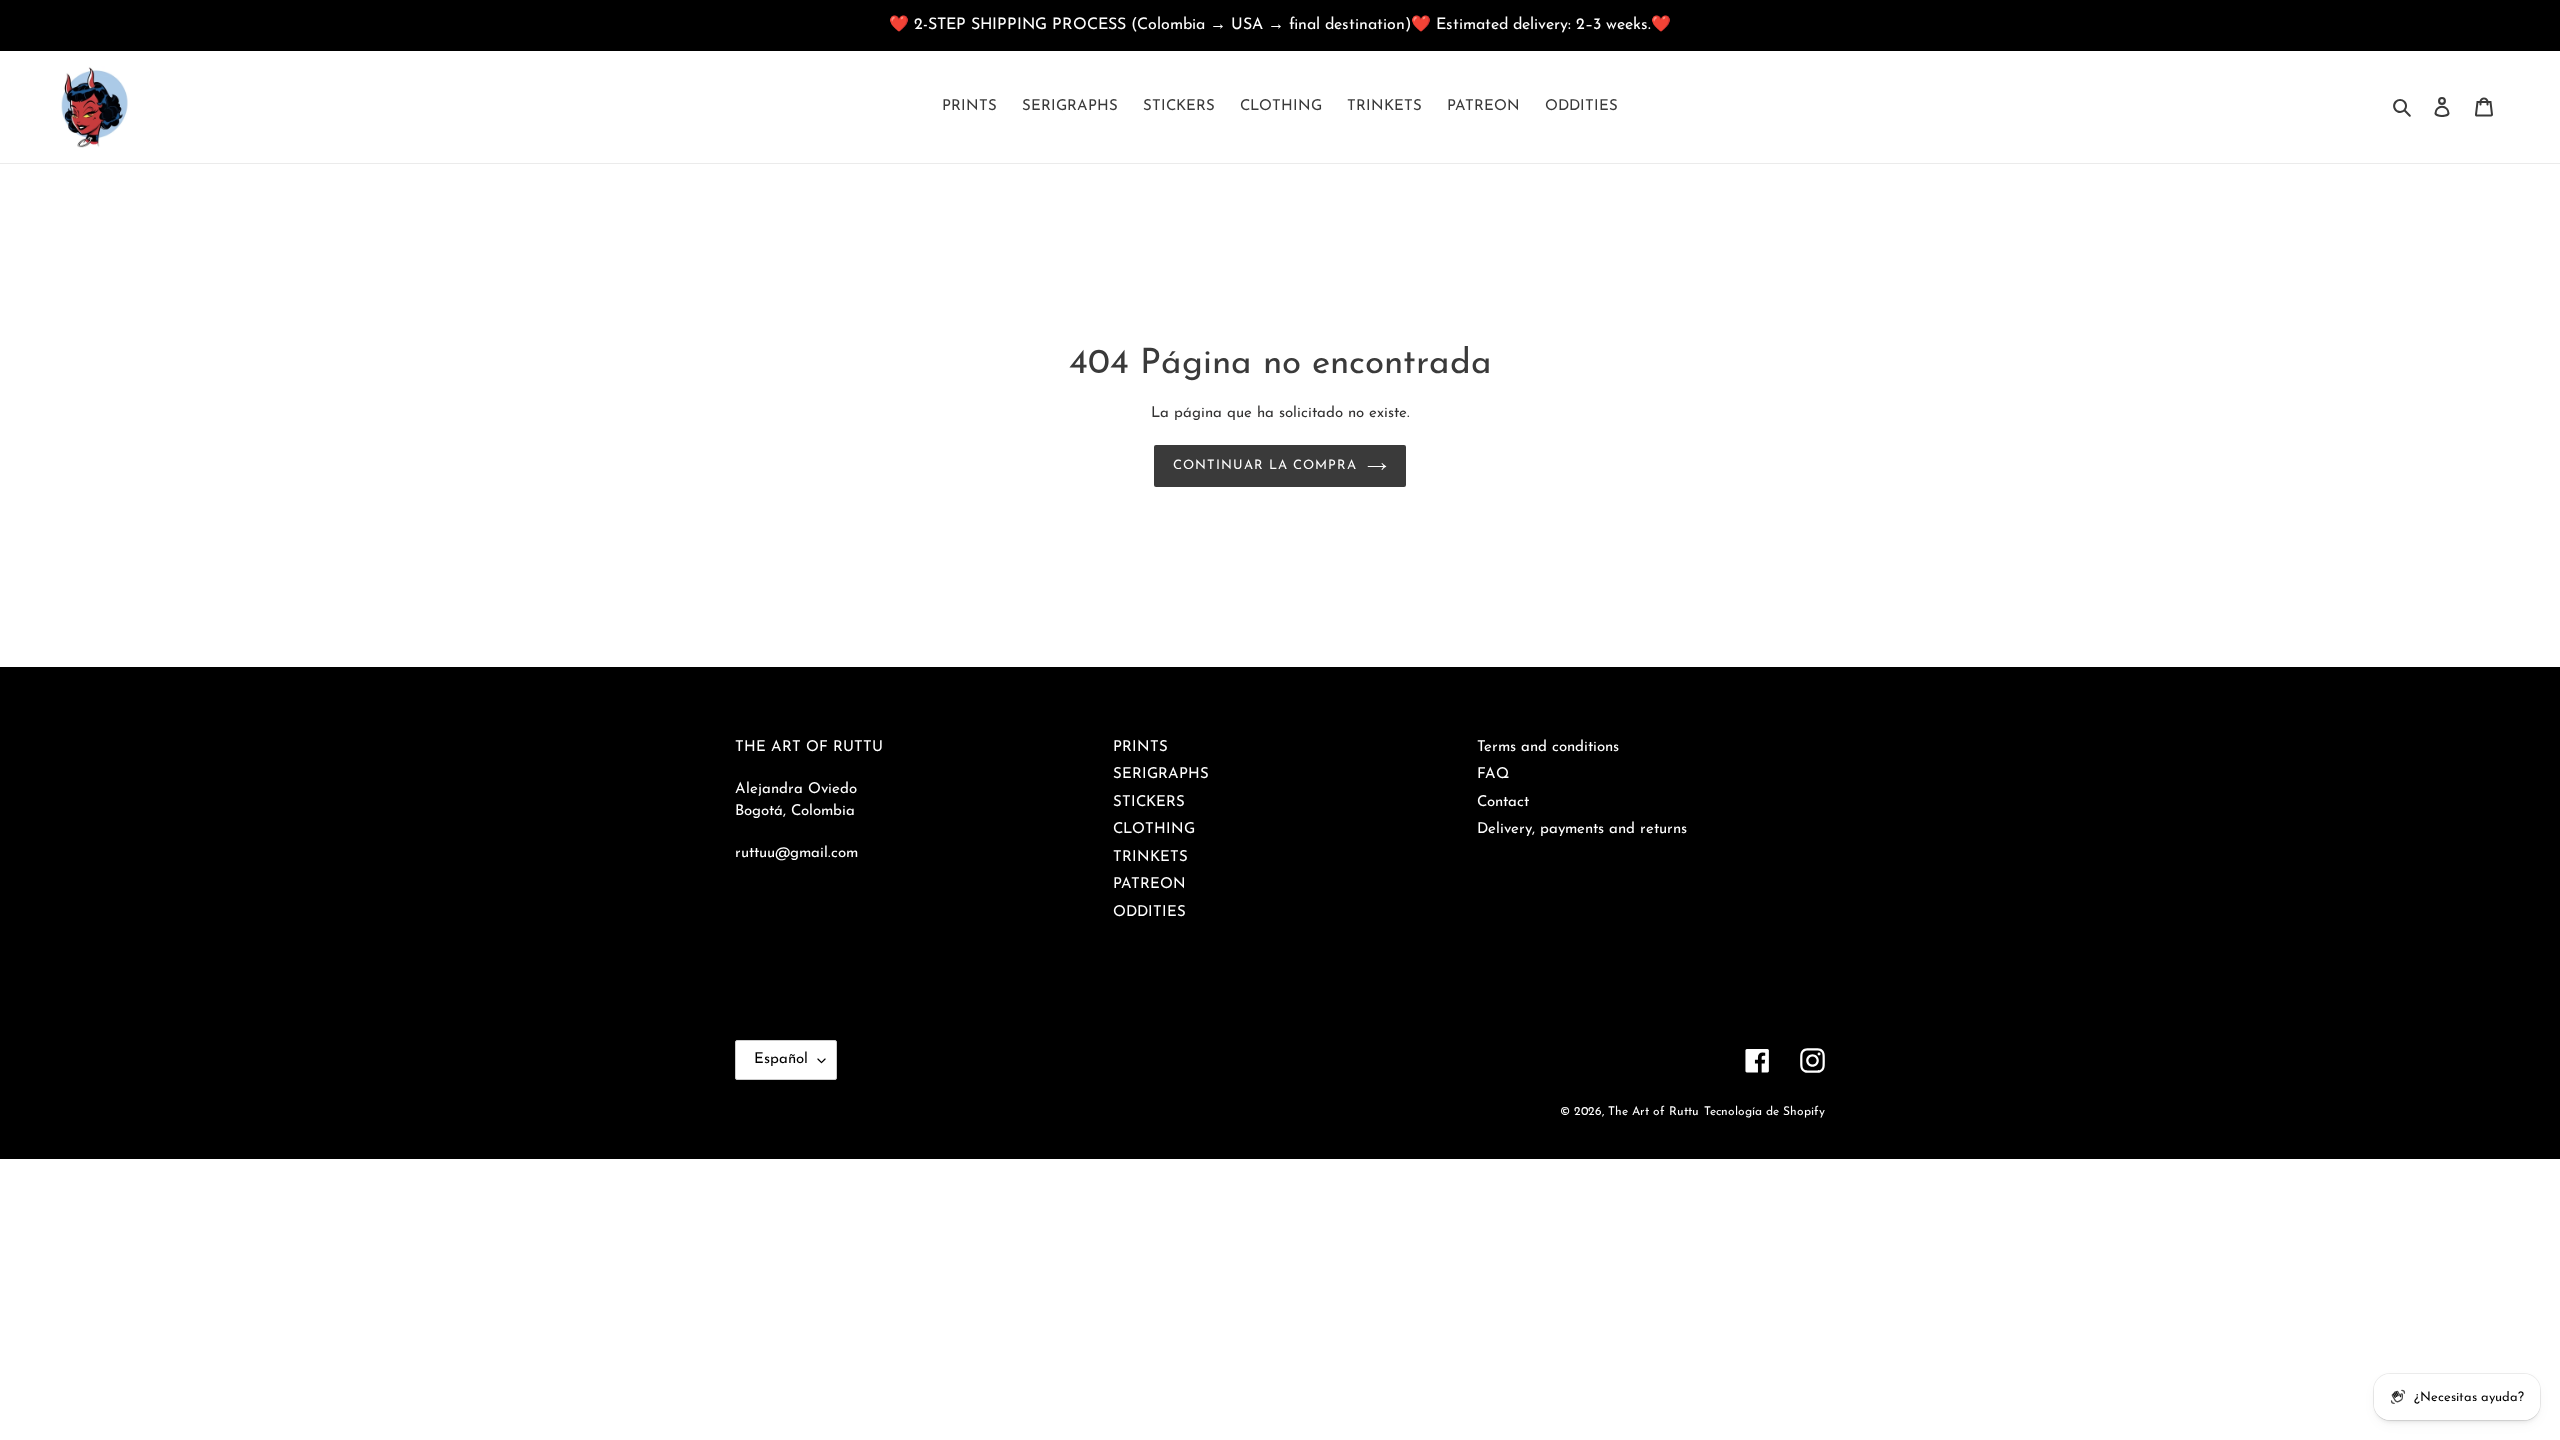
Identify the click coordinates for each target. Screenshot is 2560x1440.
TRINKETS (1150, 857)
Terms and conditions (1548, 747)
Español (781, 1059)
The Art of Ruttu (1653, 1112)
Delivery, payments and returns (1582, 829)
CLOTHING (1154, 829)
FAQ (1493, 774)
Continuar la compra (1265, 465)
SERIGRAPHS (1161, 774)
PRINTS (1140, 747)
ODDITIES (1149, 912)
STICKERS (1149, 802)
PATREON (1149, 884)
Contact (1503, 802)
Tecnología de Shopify (1764, 1112)
